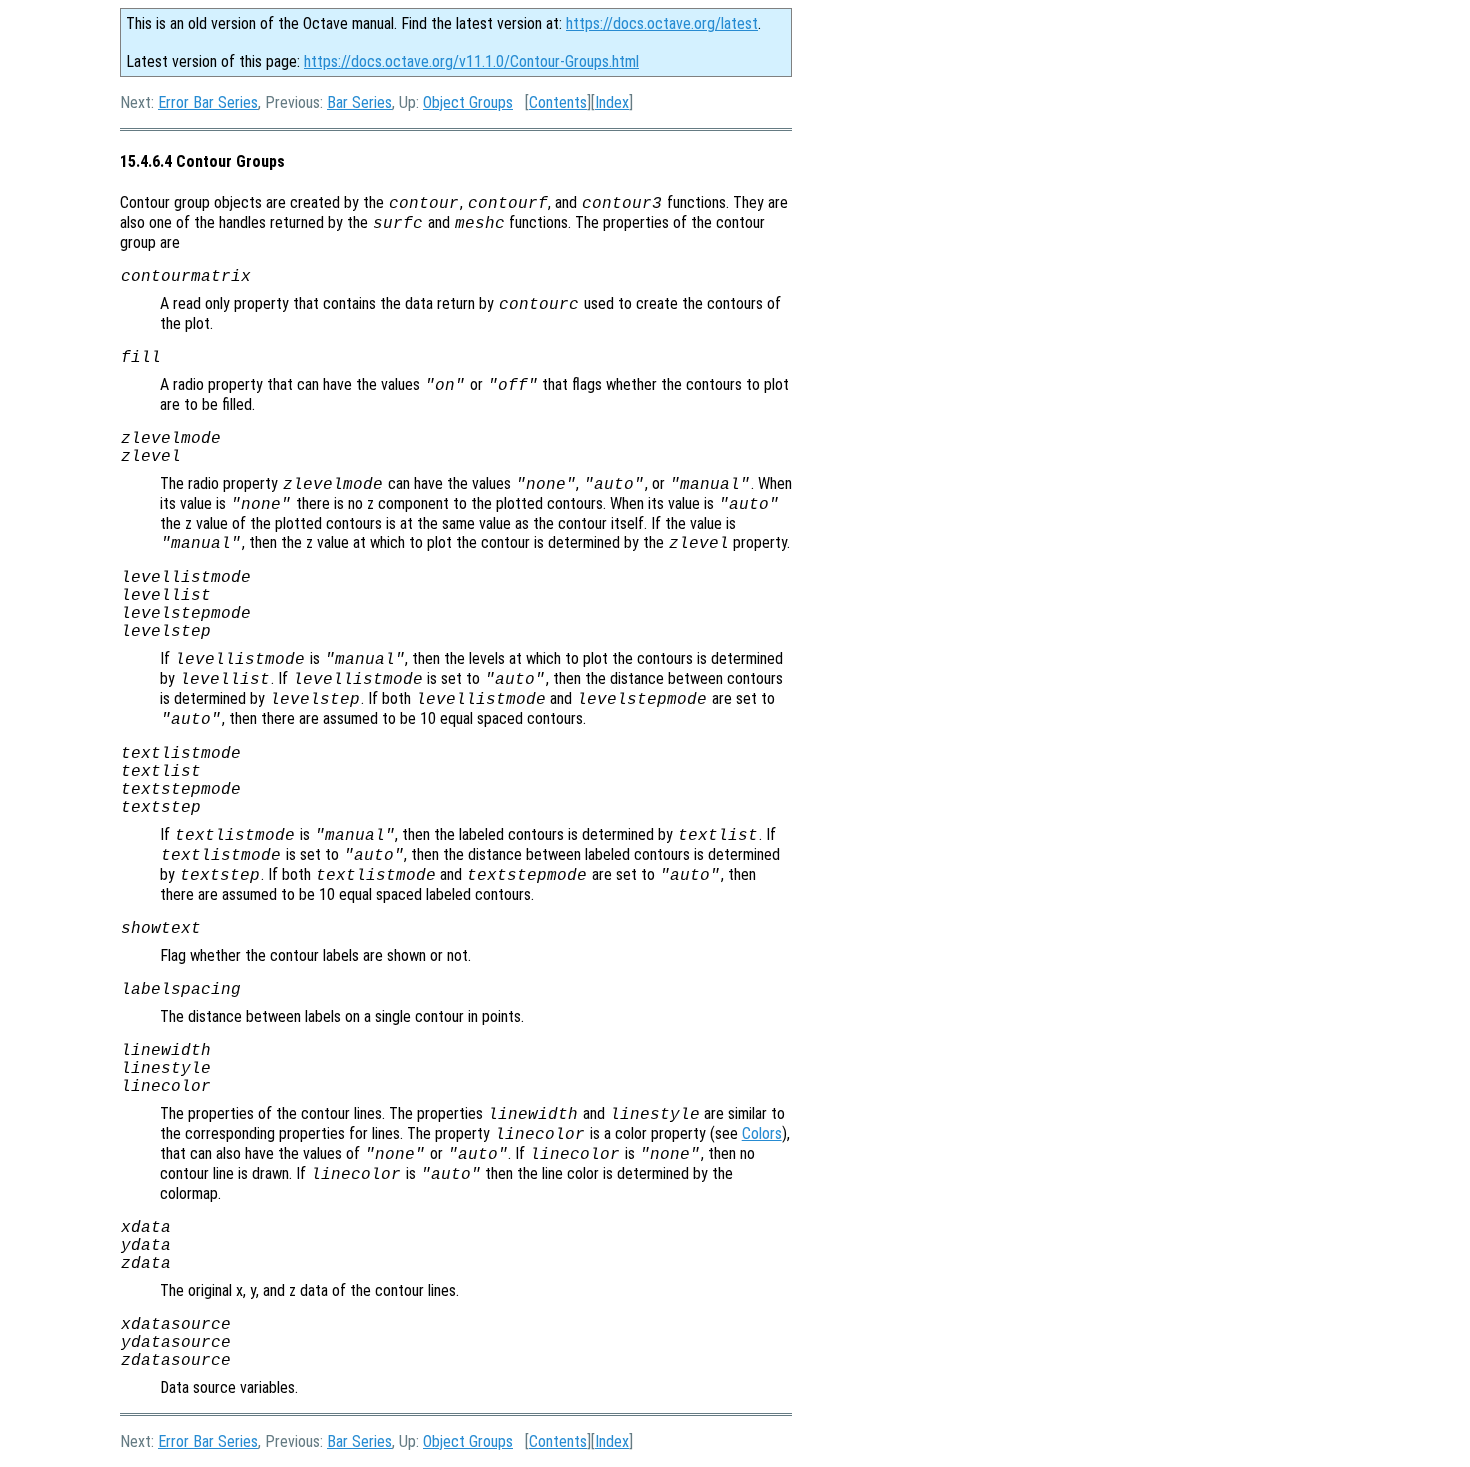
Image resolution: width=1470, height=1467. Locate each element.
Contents (558, 102)
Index (612, 102)
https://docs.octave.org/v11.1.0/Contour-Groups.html (471, 61)
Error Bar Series (208, 102)
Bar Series (359, 102)
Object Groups (468, 102)
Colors (762, 1133)
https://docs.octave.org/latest (662, 23)
